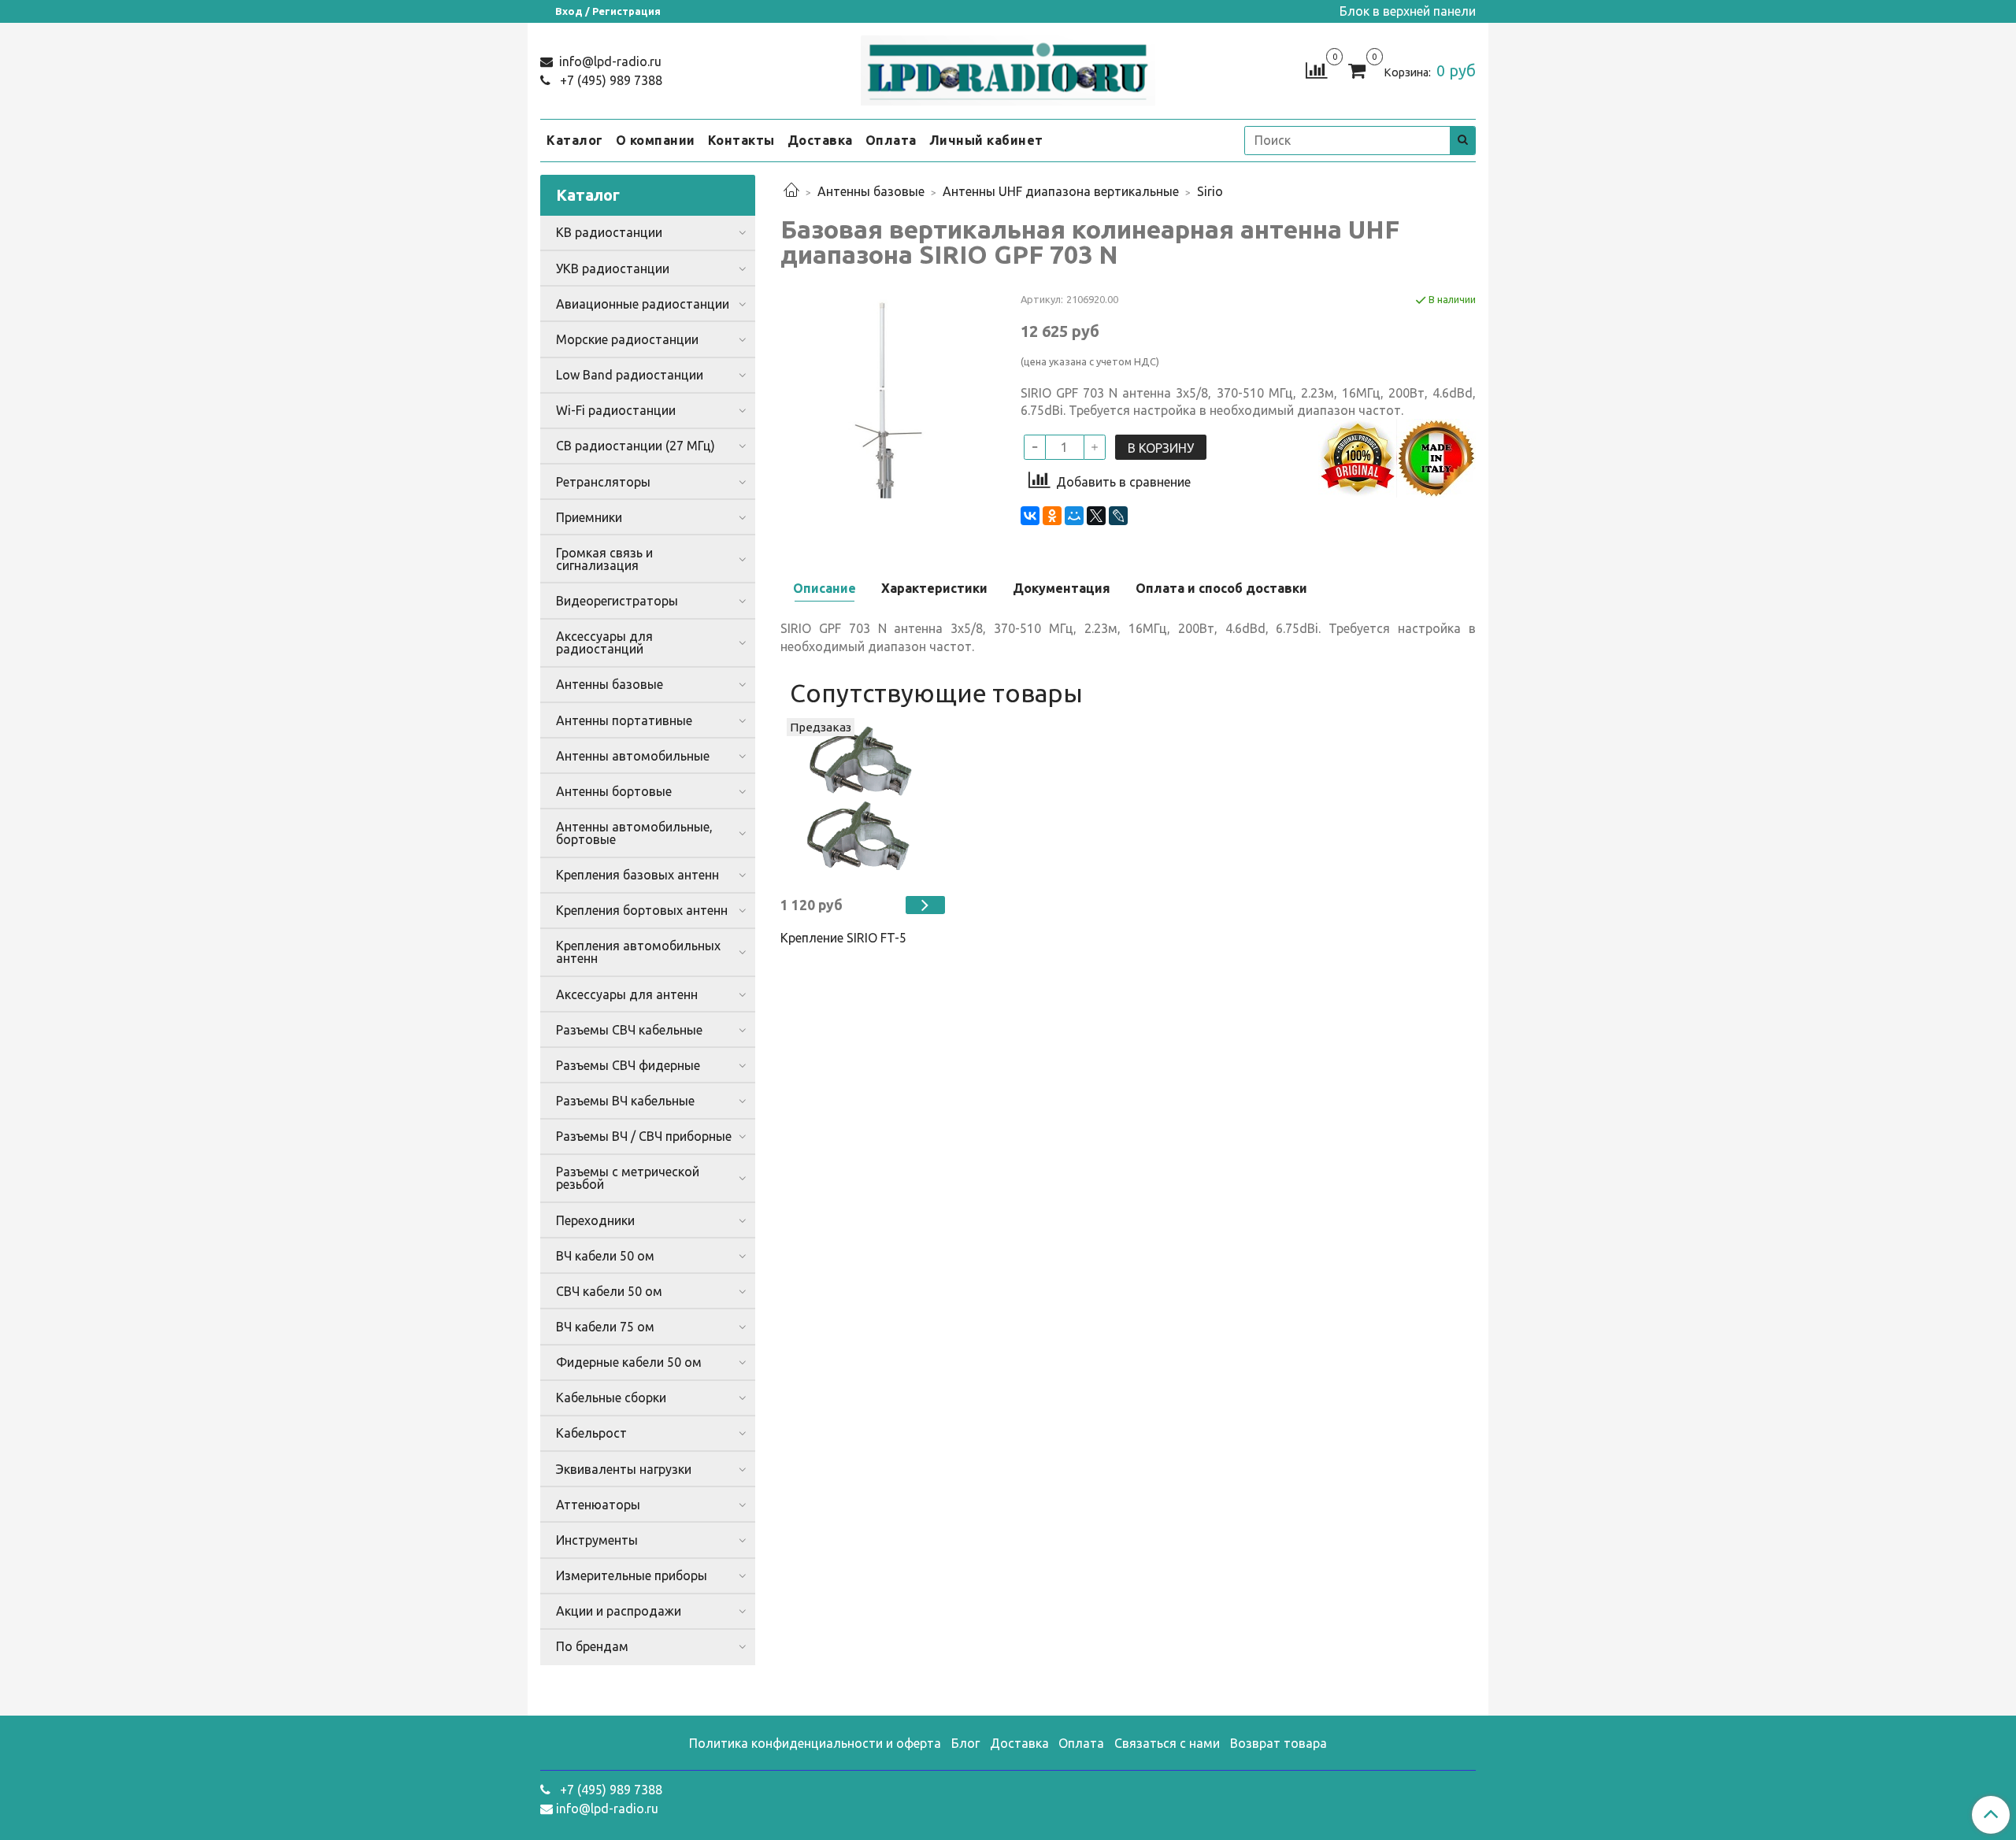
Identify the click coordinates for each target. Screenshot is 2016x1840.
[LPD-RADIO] (1008, 67)
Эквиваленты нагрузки (624, 1469)
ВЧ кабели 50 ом (605, 1256)
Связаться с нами (1167, 1743)
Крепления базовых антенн (637, 875)
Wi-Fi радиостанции (616, 410)
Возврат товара (1279, 1743)
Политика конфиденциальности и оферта (815, 1743)
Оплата (891, 140)
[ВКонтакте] (1030, 516)
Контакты (741, 140)
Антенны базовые (871, 191)
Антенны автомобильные (633, 756)
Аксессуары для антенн (627, 994)
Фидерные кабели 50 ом (629, 1362)
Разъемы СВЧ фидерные (628, 1065)
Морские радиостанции (627, 339)
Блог (965, 1743)
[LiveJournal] (1118, 516)
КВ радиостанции (609, 232)
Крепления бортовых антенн (642, 910)
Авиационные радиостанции (643, 304)
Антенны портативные (624, 720)
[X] (1096, 516)
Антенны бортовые (614, 791)
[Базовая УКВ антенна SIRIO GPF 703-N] (888, 398)
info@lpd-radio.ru (609, 61)
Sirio (1210, 191)
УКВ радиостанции (613, 268)
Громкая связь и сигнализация (604, 559)
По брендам (592, 1646)
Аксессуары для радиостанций (604, 642)
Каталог (575, 140)
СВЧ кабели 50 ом (609, 1291)
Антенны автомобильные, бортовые (634, 833)
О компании (656, 140)
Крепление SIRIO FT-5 (843, 938)
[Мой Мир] (1074, 516)
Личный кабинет (986, 140)
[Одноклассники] (1052, 516)
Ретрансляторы (603, 482)
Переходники (595, 1220)
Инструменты (597, 1540)
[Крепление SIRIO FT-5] (863, 800)
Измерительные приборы (632, 1575)
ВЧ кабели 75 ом (605, 1327)
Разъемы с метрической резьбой (628, 1178)
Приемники (589, 517)
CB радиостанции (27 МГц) (636, 446)
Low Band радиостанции (630, 375)
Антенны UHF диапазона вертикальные (1061, 191)
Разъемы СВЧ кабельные (629, 1030)
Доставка (820, 140)
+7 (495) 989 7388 (610, 80)
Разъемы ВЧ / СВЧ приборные (644, 1136)
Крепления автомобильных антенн (638, 952)
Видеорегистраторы (617, 601)
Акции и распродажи (619, 1611)
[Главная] (791, 191)
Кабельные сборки (611, 1398)
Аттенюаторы (598, 1505)
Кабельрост (591, 1433)
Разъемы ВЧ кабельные (625, 1101)
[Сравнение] (1316, 69)
